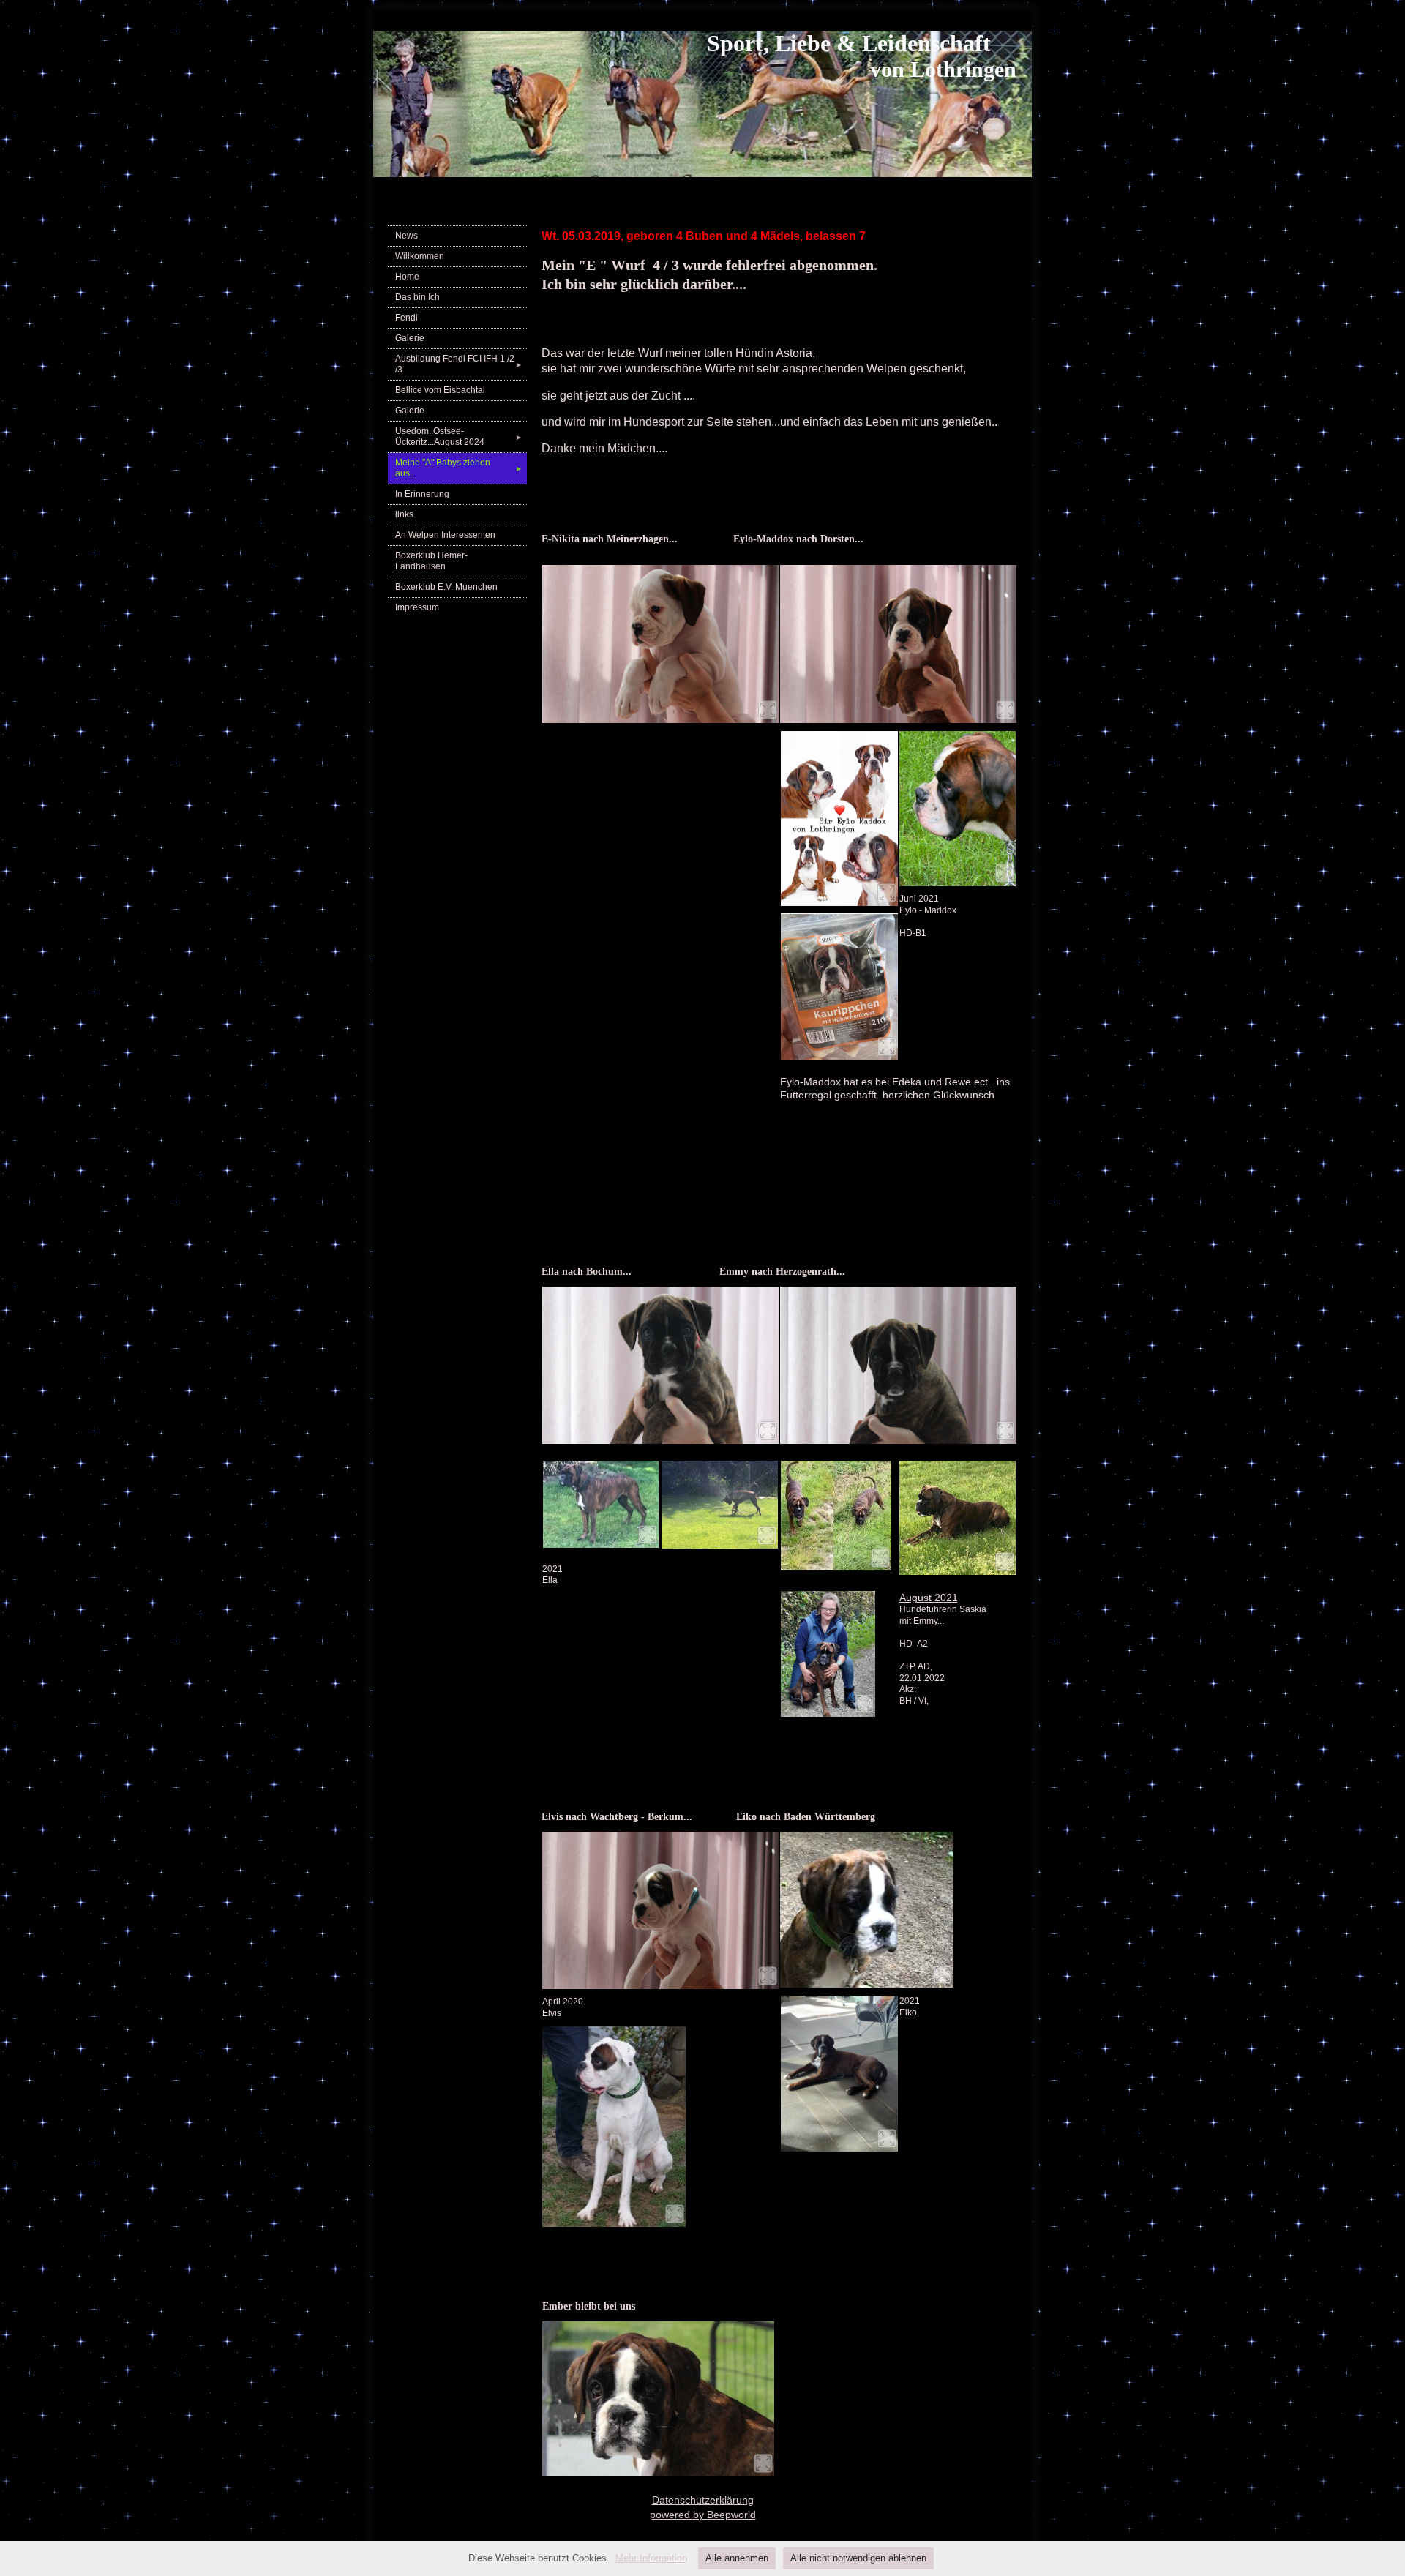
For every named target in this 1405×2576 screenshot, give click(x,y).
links (404, 514)
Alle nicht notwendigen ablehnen (858, 2558)
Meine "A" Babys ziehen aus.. (459, 468)
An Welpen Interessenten (445, 535)
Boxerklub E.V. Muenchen (446, 587)
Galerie (410, 338)
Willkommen (420, 256)
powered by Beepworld (703, 2515)
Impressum (417, 607)
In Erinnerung (422, 494)
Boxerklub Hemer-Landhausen (431, 561)
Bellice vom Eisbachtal (440, 390)
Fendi (406, 318)
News (406, 236)
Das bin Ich (417, 297)
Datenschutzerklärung (703, 2500)
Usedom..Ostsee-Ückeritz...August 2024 (459, 437)
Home (407, 277)
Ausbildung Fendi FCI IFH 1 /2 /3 (459, 364)
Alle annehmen (737, 2558)
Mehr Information (651, 2558)
